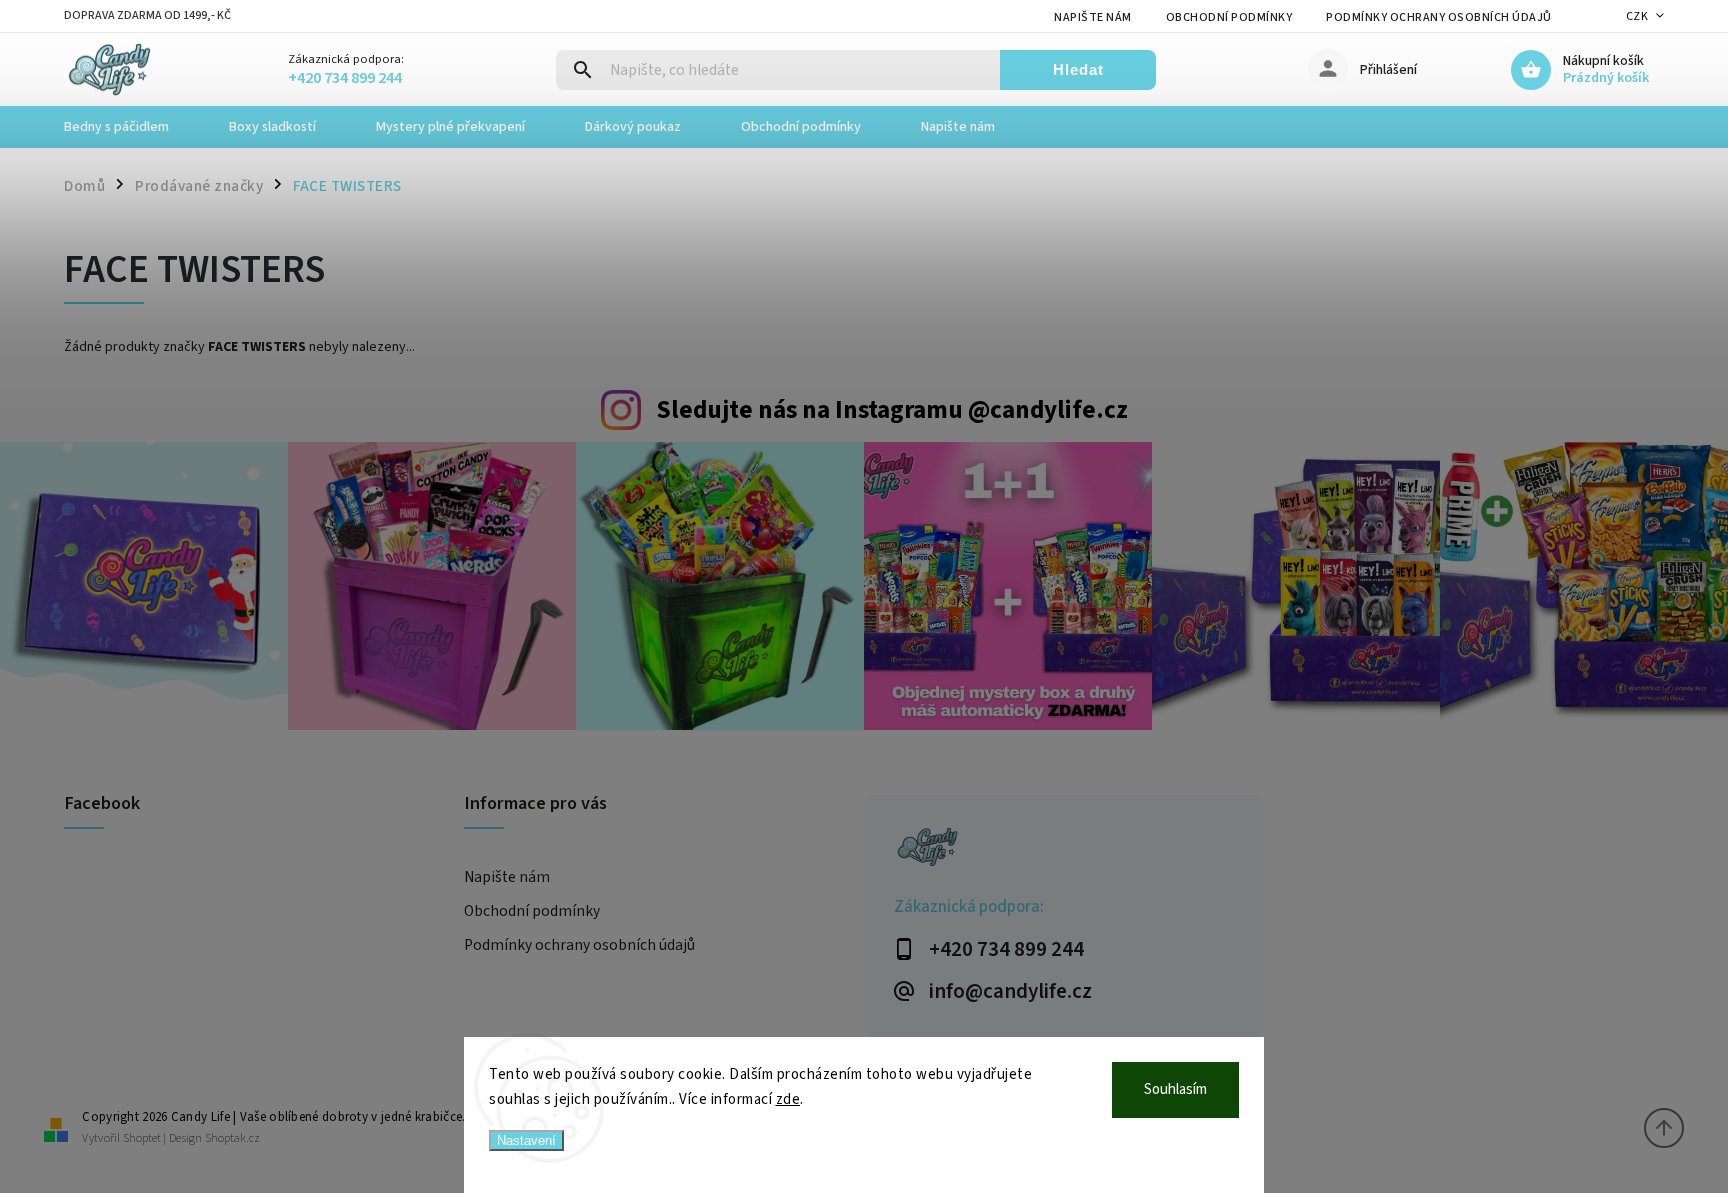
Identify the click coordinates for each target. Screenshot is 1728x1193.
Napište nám (1093, 17)
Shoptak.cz (232, 1138)
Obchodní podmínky (1229, 17)
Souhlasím (1175, 1089)
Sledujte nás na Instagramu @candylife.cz (892, 410)
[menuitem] (131, 127)
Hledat (1078, 69)
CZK (1637, 16)
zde (788, 1099)
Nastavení (526, 1140)
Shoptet (142, 1138)
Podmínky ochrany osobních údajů (1439, 17)
